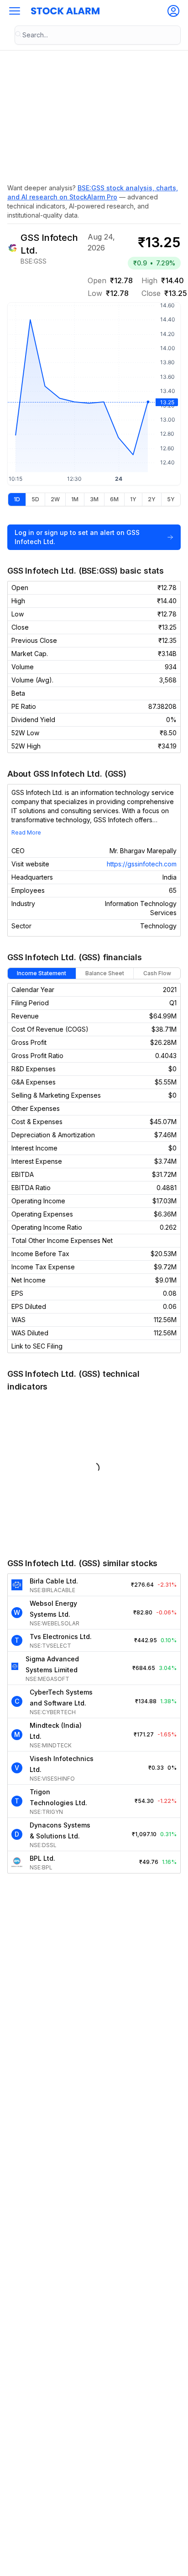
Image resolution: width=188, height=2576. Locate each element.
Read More (26, 832)
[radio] (17, 499)
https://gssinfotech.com (142, 864)
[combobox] (98, 35)
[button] (15, 11)
